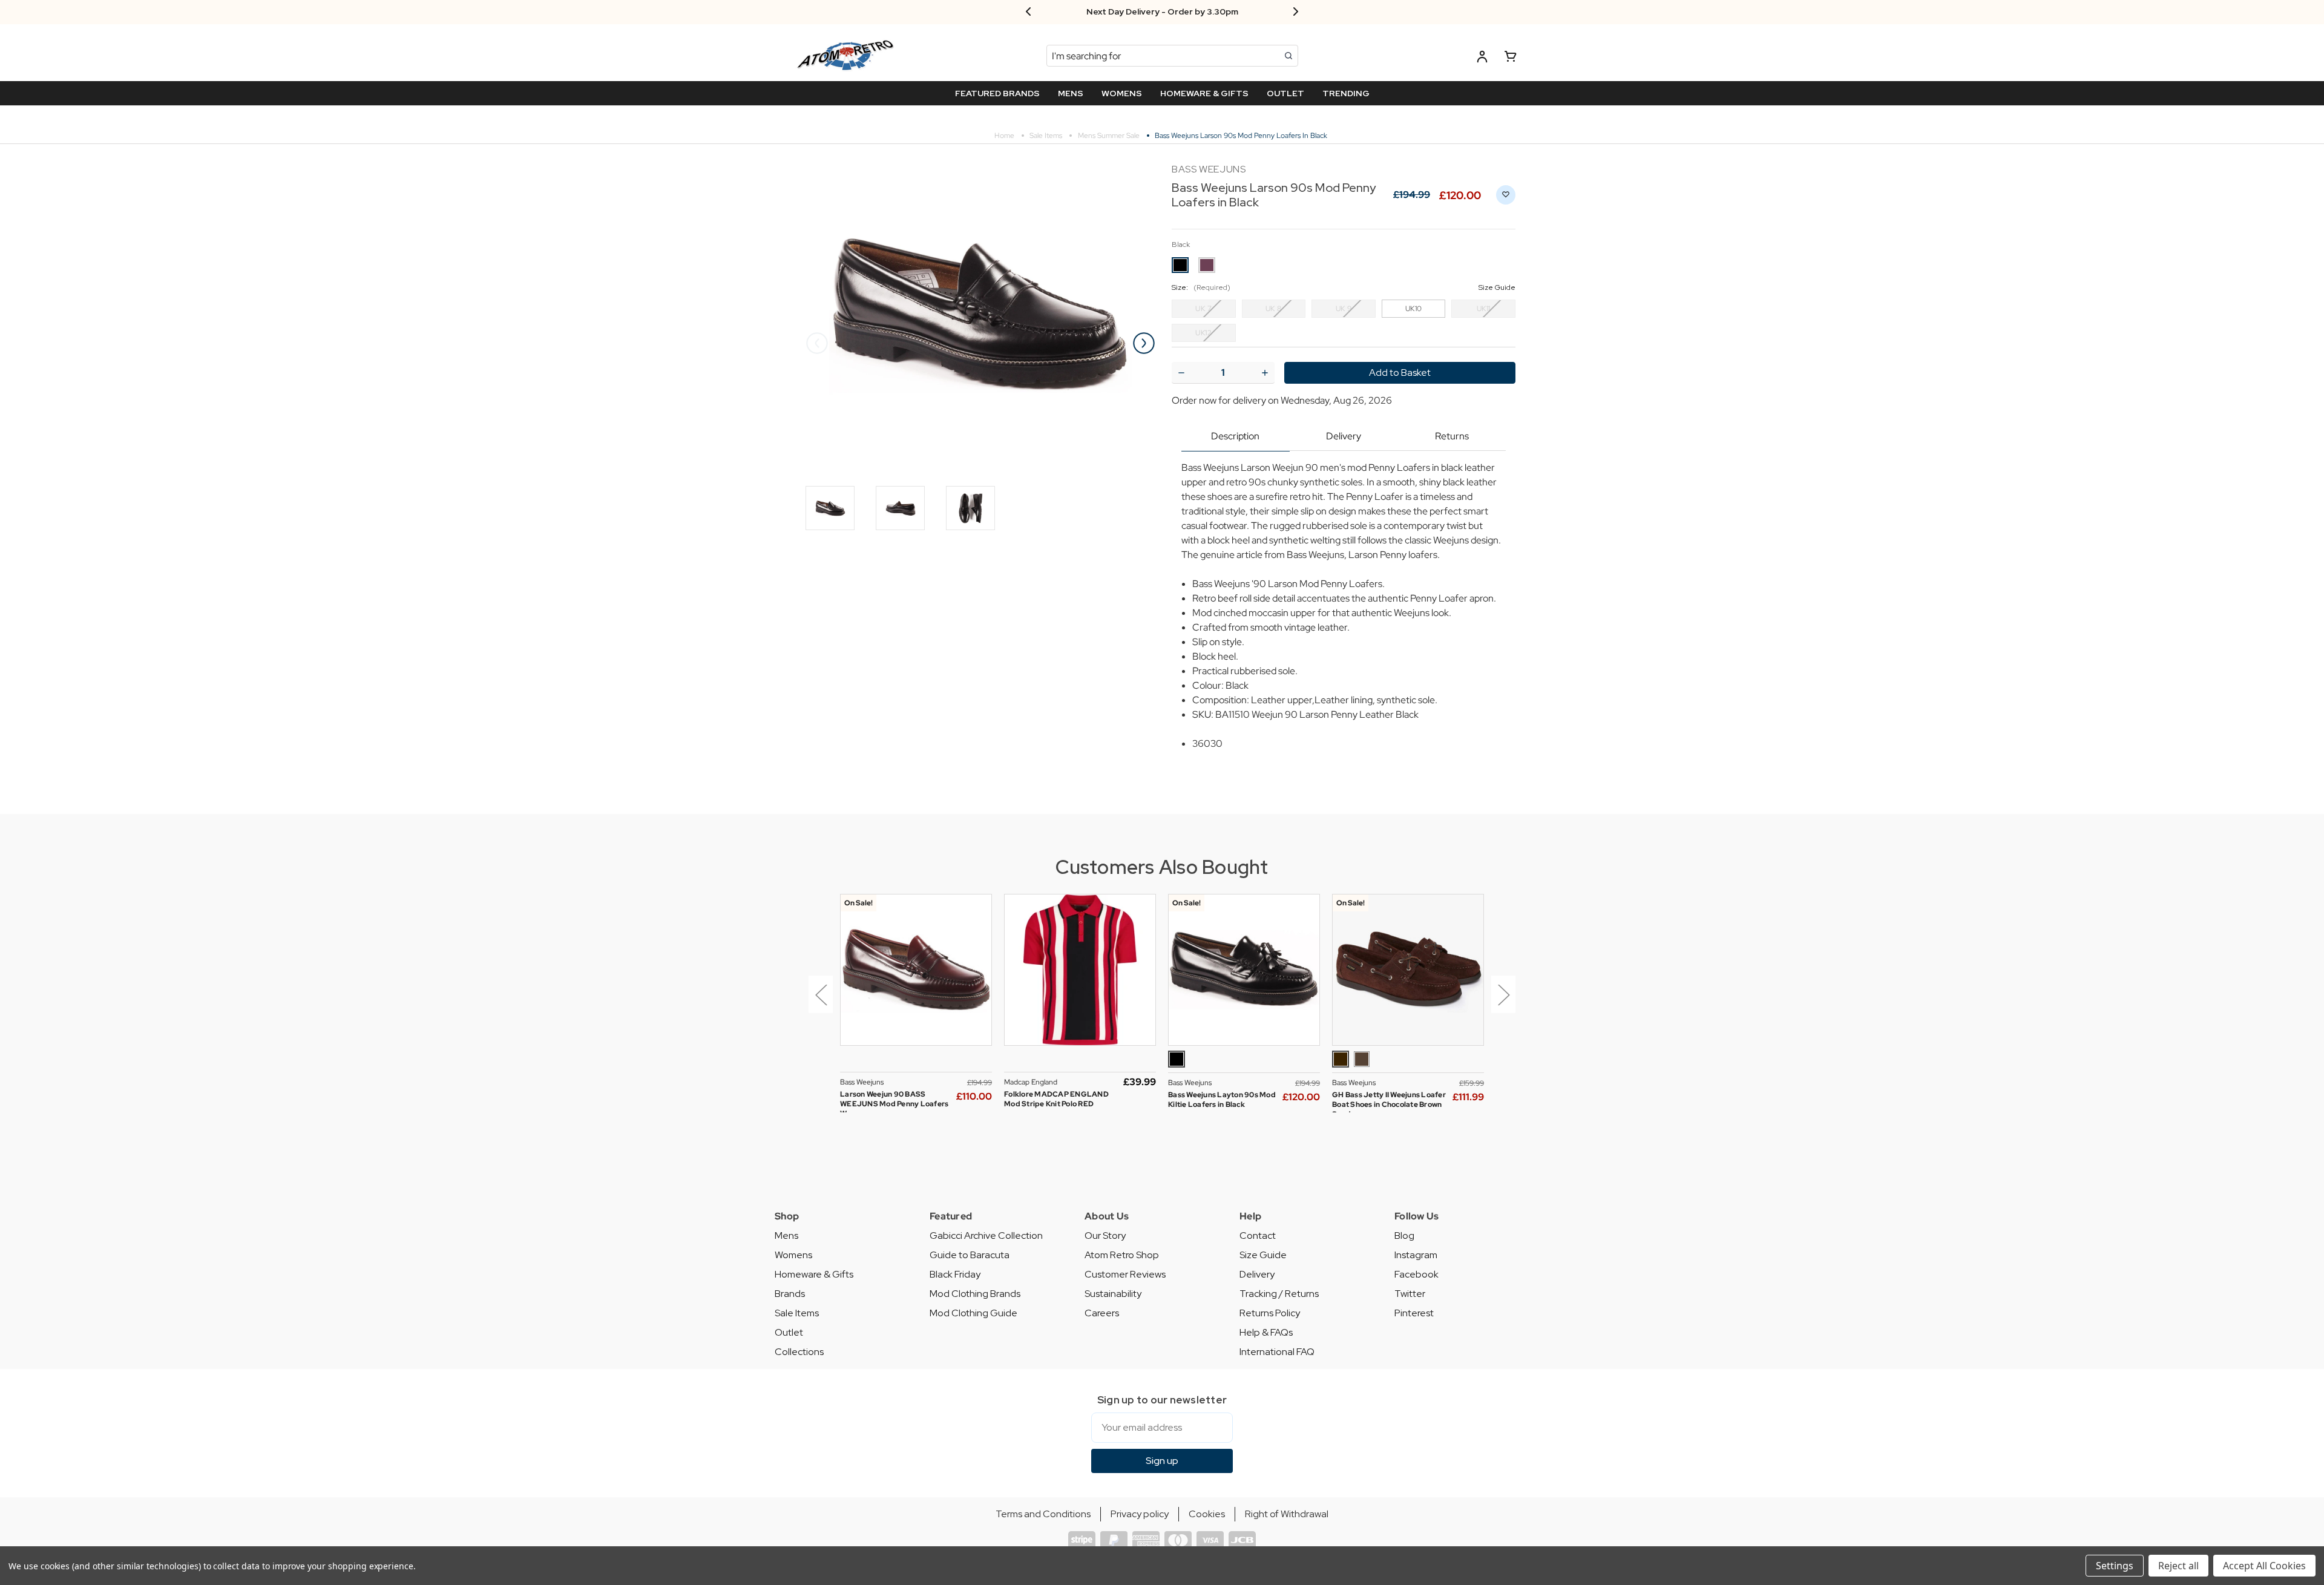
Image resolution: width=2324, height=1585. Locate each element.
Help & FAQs (1266, 1332)
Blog (1404, 1236)
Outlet (789, 1332)
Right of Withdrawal (1287, 1514)
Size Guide (1263, 1255)
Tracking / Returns (1279, 1294)
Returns (1452, 436)
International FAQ (1277, 1352)
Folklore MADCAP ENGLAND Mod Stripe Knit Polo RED (1056, 1099)
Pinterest (1414, 1313)
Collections (799, 1352)
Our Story (1105, 1236)
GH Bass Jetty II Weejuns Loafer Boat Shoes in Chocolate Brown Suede (1389, 1104)
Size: (1344, 287)
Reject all (2178, 1566)
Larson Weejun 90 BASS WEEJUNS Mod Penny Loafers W (894, 1104)
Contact (1258, 1236)
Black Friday (955, 1274)
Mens (786, 1236)
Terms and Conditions (1043, 1514)
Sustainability (1113, 1294)
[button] (818, 1003)
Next (1144, 343)
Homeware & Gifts (814, 1274)
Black (1181, 244)
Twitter (1410, 1294)
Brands (790, 1294)
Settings (2115, 1566)
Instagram (1416, 1255)
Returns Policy (1270, 1313)
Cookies (1207, 1514)
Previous (817, 343)
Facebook (1416, 1274)
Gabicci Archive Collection (986, 1236)
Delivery (1344, 436)
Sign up (1162, 1461)
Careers (1102, 1313)
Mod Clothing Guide (973, 1313)
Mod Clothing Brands (975, 1294)
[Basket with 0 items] (1511, 58)
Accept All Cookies (2264, 1566)
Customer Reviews (1125, 1274)
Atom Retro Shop (1122, 1255)
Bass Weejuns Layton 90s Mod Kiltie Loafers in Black (1222, 1100)
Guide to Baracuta (970, 1255)
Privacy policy (1140, 1514)
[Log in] (1482, 58)
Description (1235, 436)
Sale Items (797, 1313)
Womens (793, 1255)
